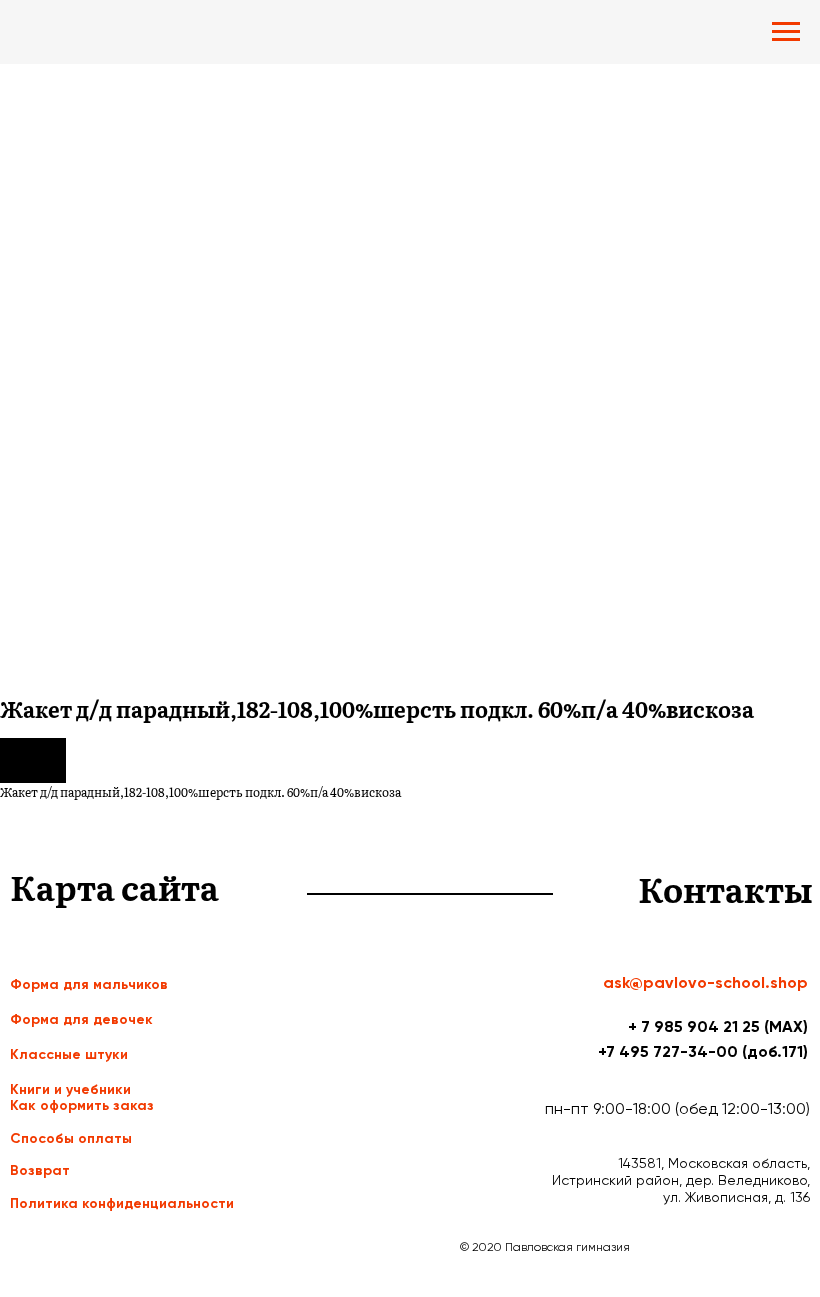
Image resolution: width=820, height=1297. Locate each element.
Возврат (40, 1170)
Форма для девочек (81, 1019)
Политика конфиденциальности (122, 1203)
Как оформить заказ (82, 1105)
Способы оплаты (71, 1138)
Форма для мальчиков (89, 984)
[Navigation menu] (786, 32)
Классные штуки (69, 1054)
